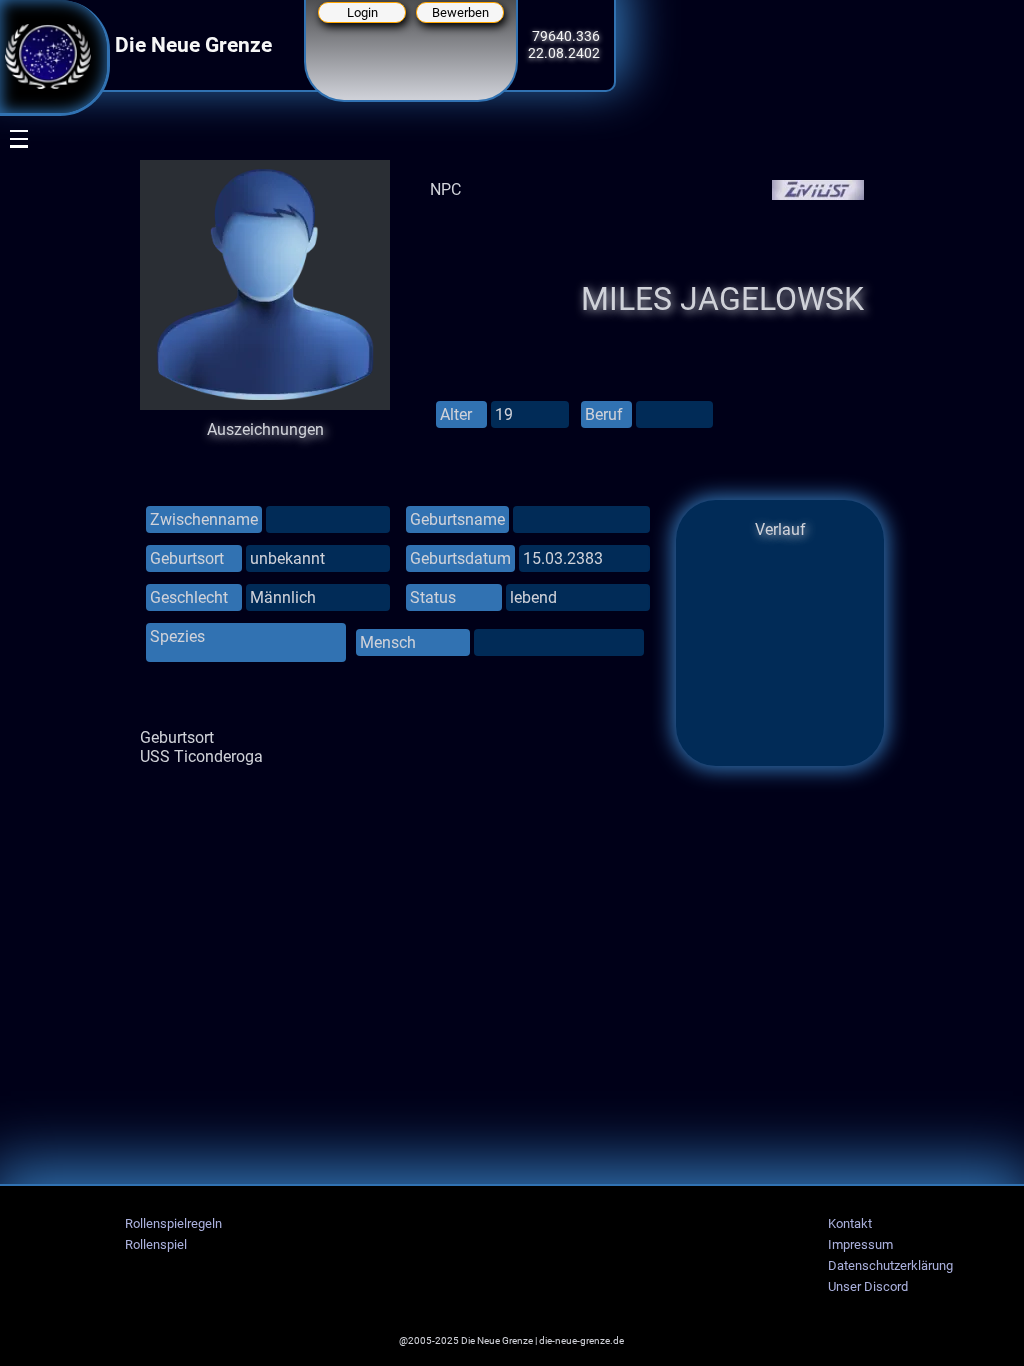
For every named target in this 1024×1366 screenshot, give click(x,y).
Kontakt (850, 1223)
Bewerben (460, 12)
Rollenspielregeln (173, 1223)
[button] (6, 226)
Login (362, 12)
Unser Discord (868, 1286)
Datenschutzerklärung (890, 1265)
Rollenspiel (156, 1244)
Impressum (860, 1244)
